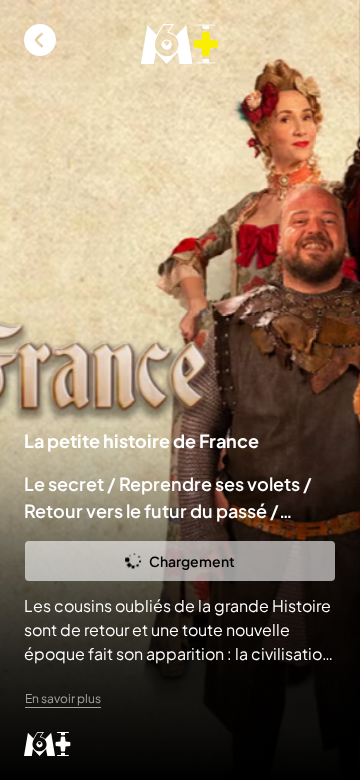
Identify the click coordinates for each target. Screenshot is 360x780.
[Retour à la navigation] (40, 40)
